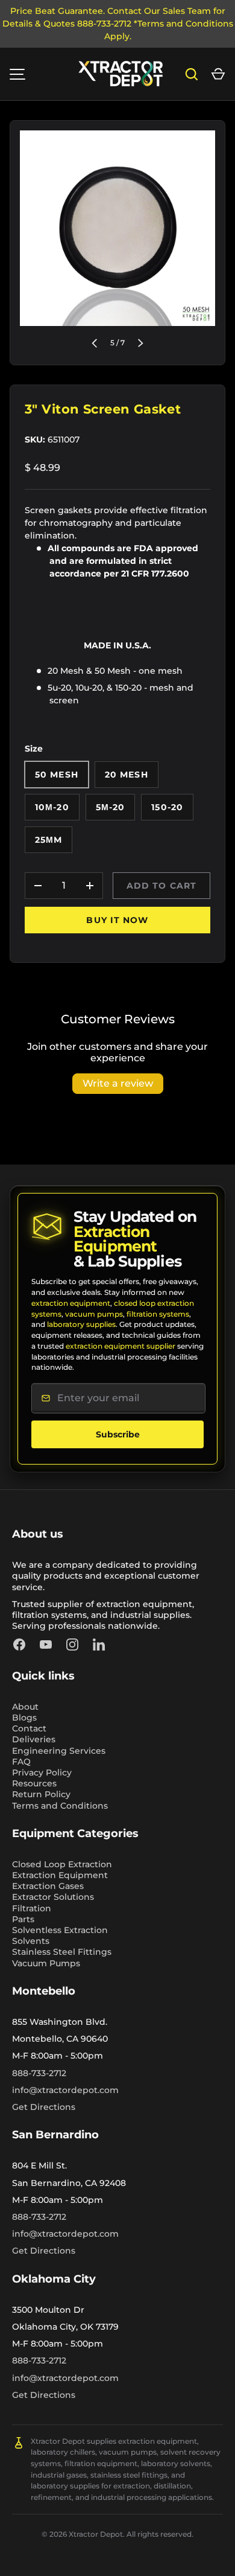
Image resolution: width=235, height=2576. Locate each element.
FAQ (21, 1762)
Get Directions (44, 2107)
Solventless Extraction (60, 1930)
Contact (29, 1728)
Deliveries (34, 1739)
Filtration (32, 1908)
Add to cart (161, 886)
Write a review (118, 1083)
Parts (23, 1919)
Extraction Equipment (60, 1875)
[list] (117, 228)
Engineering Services (59, 1751)
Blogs (24, 1718)
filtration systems (158, 1314)
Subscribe (118, 1434)
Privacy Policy (42, 1772)
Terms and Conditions (60, 1806)
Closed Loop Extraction (62, 1864)
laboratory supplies (81, 1324)
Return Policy (41, 1794)
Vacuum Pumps (46, 1963)
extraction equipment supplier (121, 1346)
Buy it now (117, 920)
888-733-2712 (39, 2073)
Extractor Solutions (53, 1897)
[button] (218, 74)
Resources (34, 1783)
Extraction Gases (48, 1886)
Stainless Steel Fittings (62, 1952)
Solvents (31, 1941)
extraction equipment (71, 1303)
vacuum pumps (94, 1314)
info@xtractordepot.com (65, 2090)
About (25, 1707)
